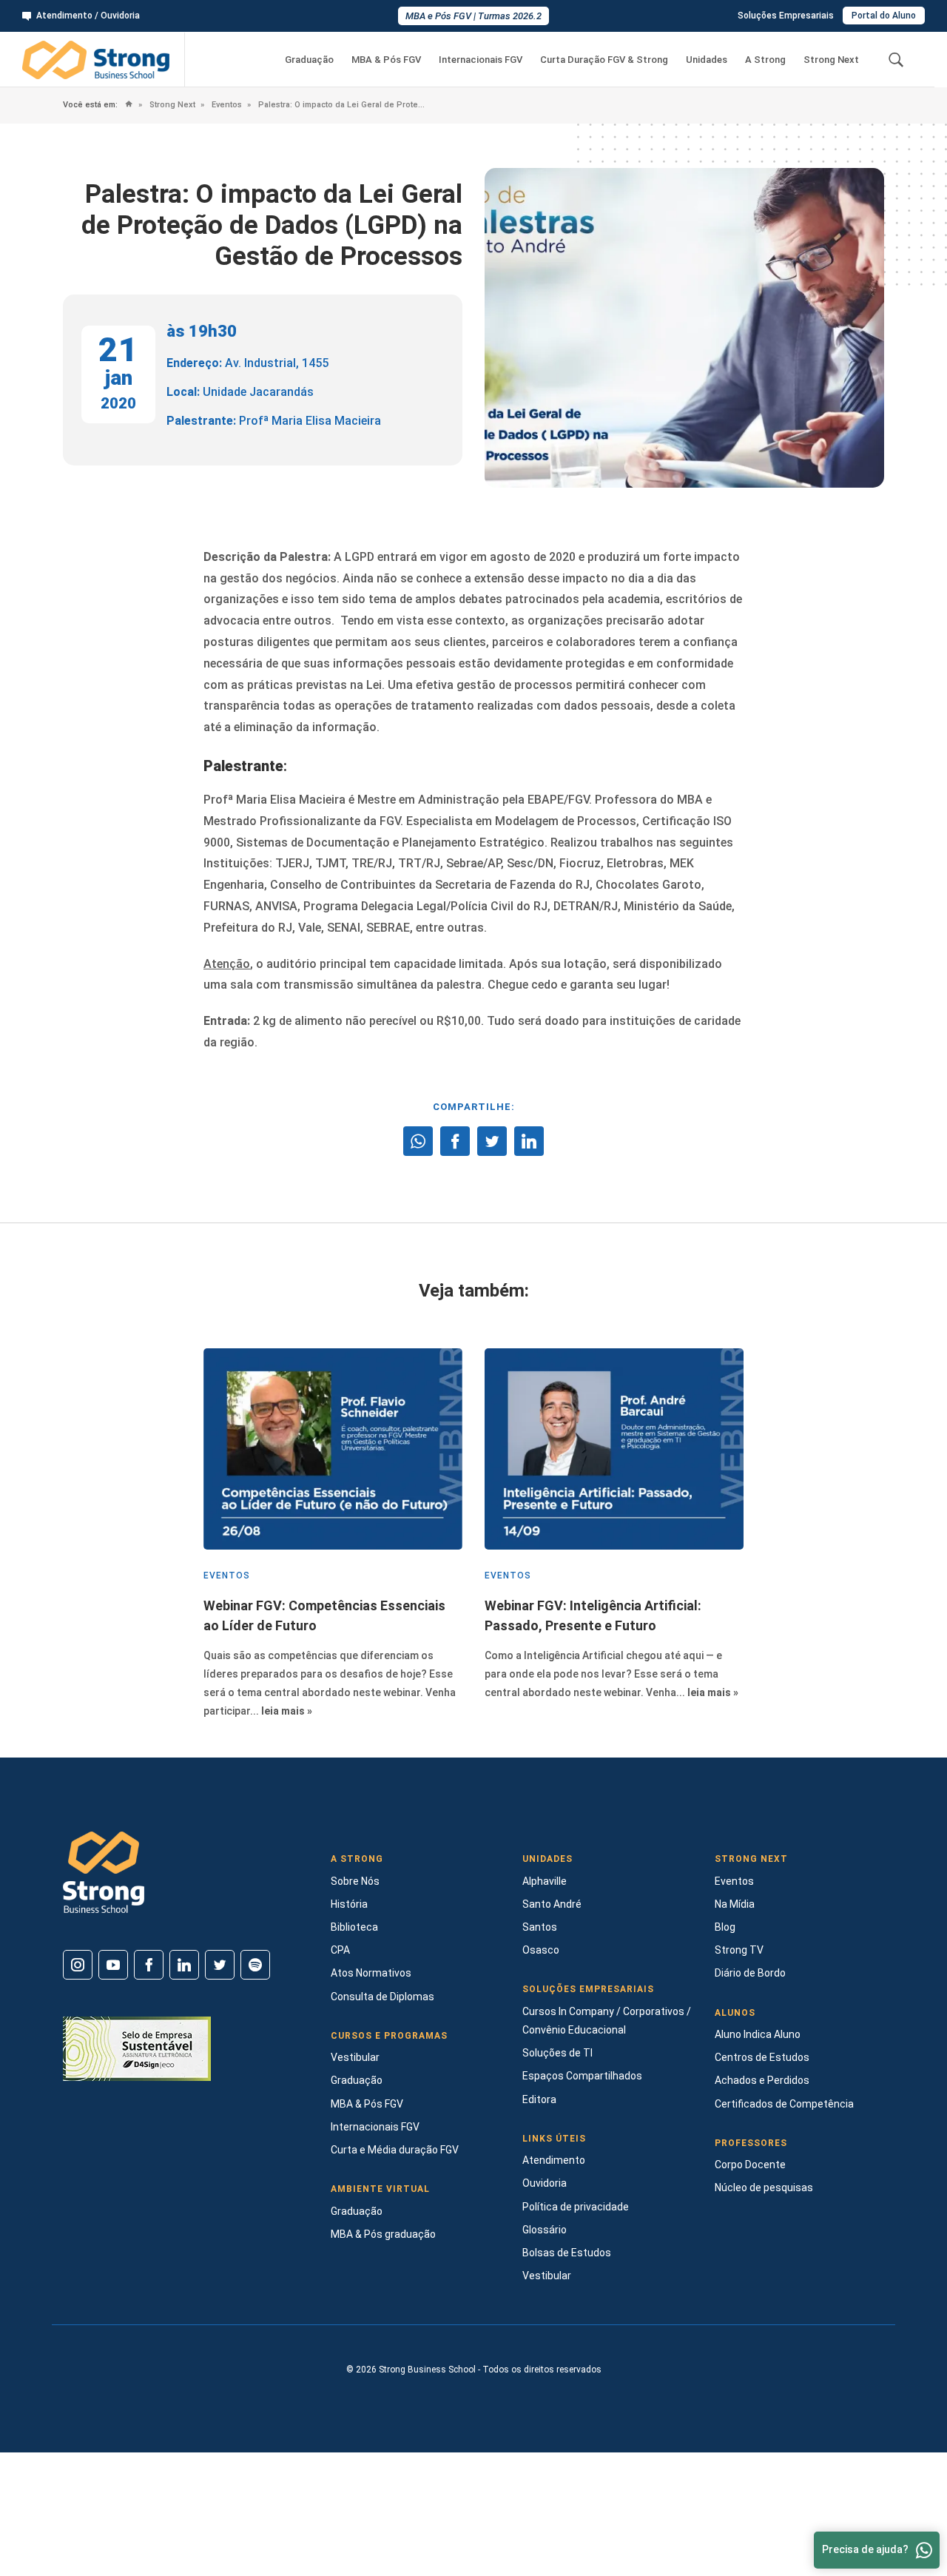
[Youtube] (113, 1965)
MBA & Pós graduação (383, 2234)
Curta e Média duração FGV (395, 2150)
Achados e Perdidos (762, 2080)
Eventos (226, 105)
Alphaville (545, 1881)
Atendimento (554, 2160)
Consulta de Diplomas (382, 1997)
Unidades (707, 60)
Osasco (541, 1950)
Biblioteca (354, 1927)
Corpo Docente (750, 2165)
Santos (540, 1927)
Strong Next (831, 60)
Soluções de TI (557, 2053)
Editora (539, 2099)
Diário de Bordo (750, 1973)
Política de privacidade (576, 2207)
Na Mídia (735, 1904)
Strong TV (739, 1950)
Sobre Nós (355, 1881)
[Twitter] (220, 1965)
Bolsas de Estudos (567, 2253)
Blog (725, 1927)
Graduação (309, 60)
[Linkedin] (184, 1965)
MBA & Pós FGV (386, 60)
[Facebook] (149, 1965)
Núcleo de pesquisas (764, 2187)
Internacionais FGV (481, 60)
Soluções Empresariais (786, 16)
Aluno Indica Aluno (758, 2034)
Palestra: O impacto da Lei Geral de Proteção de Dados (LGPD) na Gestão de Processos (341, 105)
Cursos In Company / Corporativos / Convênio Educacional (607, 2021)
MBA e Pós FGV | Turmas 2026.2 (473, 16)
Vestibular (355, 2057)
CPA (340, 1950)
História (349, 1904)
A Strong (765, 60)
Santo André (552, 1904)
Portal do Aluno (884, 16)
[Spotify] (255, 1965)
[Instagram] (78, 1965)
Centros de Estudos (762, 2057)
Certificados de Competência (784, 2104)
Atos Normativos (371, 1973)
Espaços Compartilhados (582, 2076)
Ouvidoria (545, 2183)
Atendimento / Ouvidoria (88, 16)
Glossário (545, 2230)
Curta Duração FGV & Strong (604, 60)
